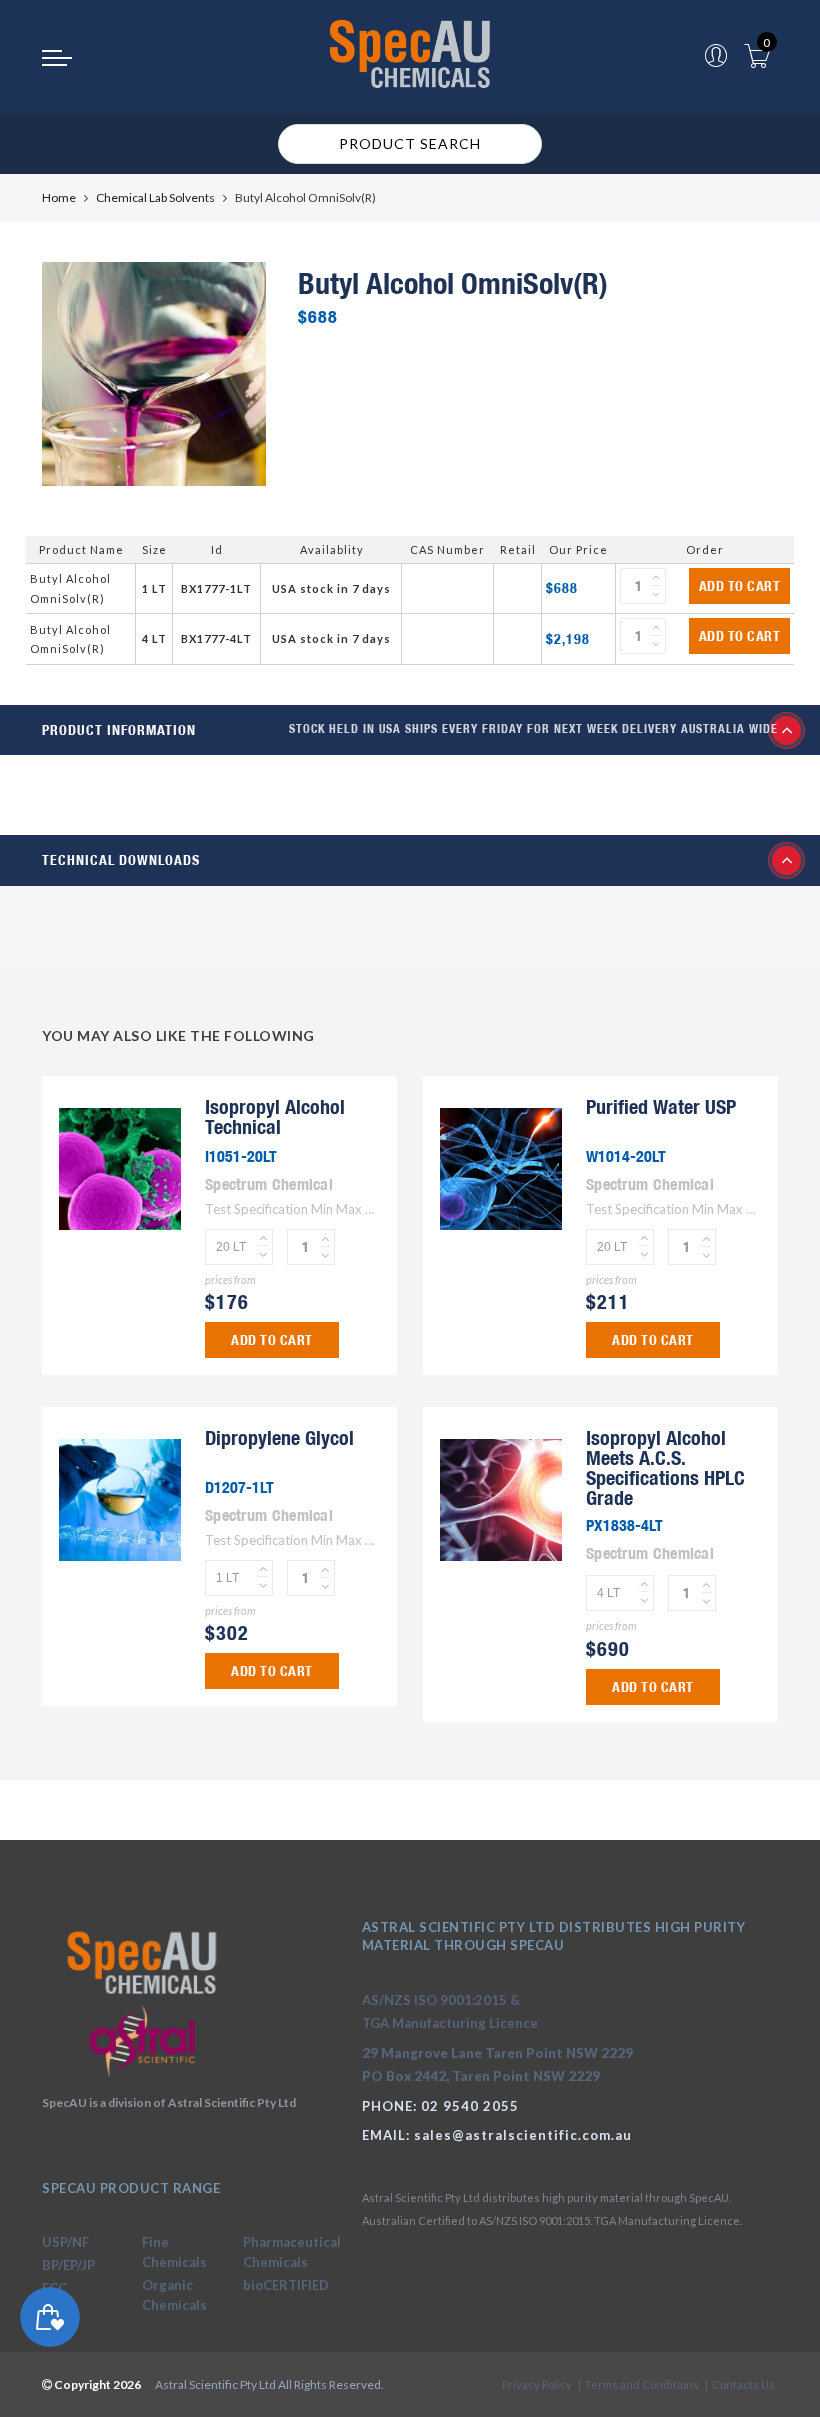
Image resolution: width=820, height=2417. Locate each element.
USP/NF (65, 2242)
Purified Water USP (661, 1106)
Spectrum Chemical (269, 1184)
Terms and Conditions (642, 2384)
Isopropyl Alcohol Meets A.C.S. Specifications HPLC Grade (665, 1467)
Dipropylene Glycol (279, 1437)
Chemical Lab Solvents (155, 197)
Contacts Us (743, 2384)
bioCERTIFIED (286, 2285)
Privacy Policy (537, 2384)
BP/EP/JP (68, 2265)
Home (59, 197)
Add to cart (740, 586)
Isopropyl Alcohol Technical (275, 1116)
